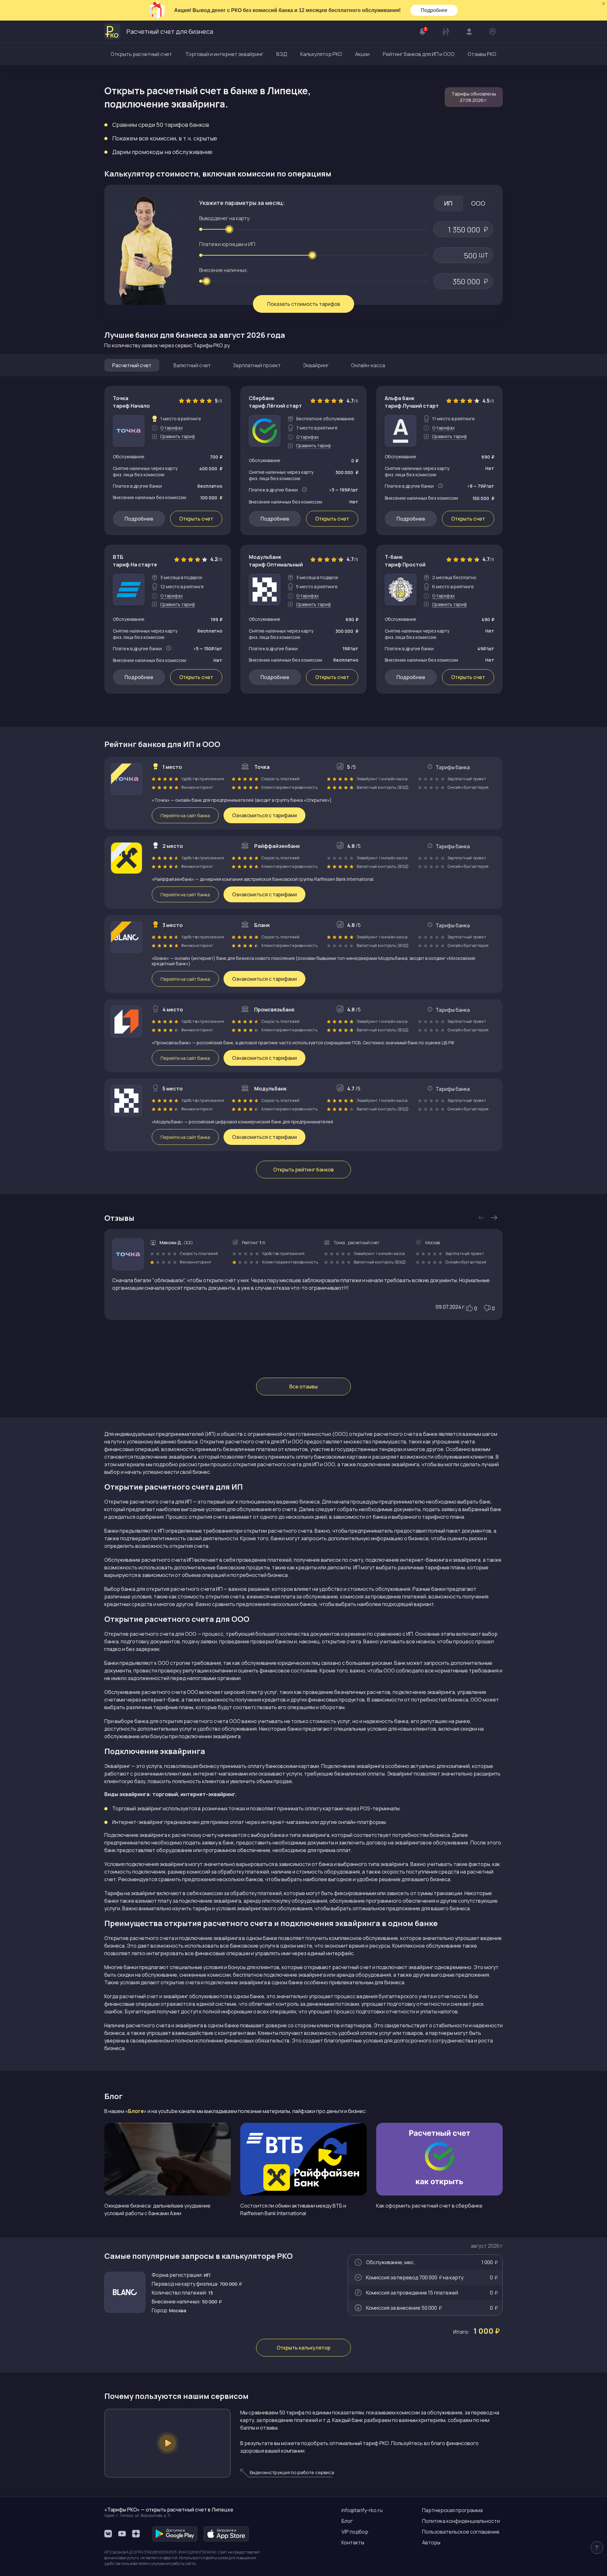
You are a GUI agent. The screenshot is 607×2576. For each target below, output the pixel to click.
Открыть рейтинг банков (303, 1170)
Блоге (136, 2111)
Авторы (431, 2542)
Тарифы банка (453, 767)
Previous (481, 1218)
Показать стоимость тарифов (304, 304)
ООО (478, 203)
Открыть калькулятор (303, 2348)
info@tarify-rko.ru (362, 2510)
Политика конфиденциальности (461, 2521)
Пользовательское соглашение (461, 2532)
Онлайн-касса (368, 365)
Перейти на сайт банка (185, 815)
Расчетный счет (132, 365)
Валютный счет (192, 365)
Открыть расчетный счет (141, 54)
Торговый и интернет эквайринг (224, 54)
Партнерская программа (452, 2510)
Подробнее (434, 10)
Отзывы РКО (482, 54)
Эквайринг (316, 365)
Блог (347, 2521)
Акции (362, 54)
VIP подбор (355, 2532)
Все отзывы (303, 1387)
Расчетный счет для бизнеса (170, 31)
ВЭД (282, 54)
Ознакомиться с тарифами (264, 815)
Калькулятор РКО (321, 54)
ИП (448, 203)
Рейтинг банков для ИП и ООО (419, 54)
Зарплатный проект (257, 365)
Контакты (353, 2542)
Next (494, 1218)
